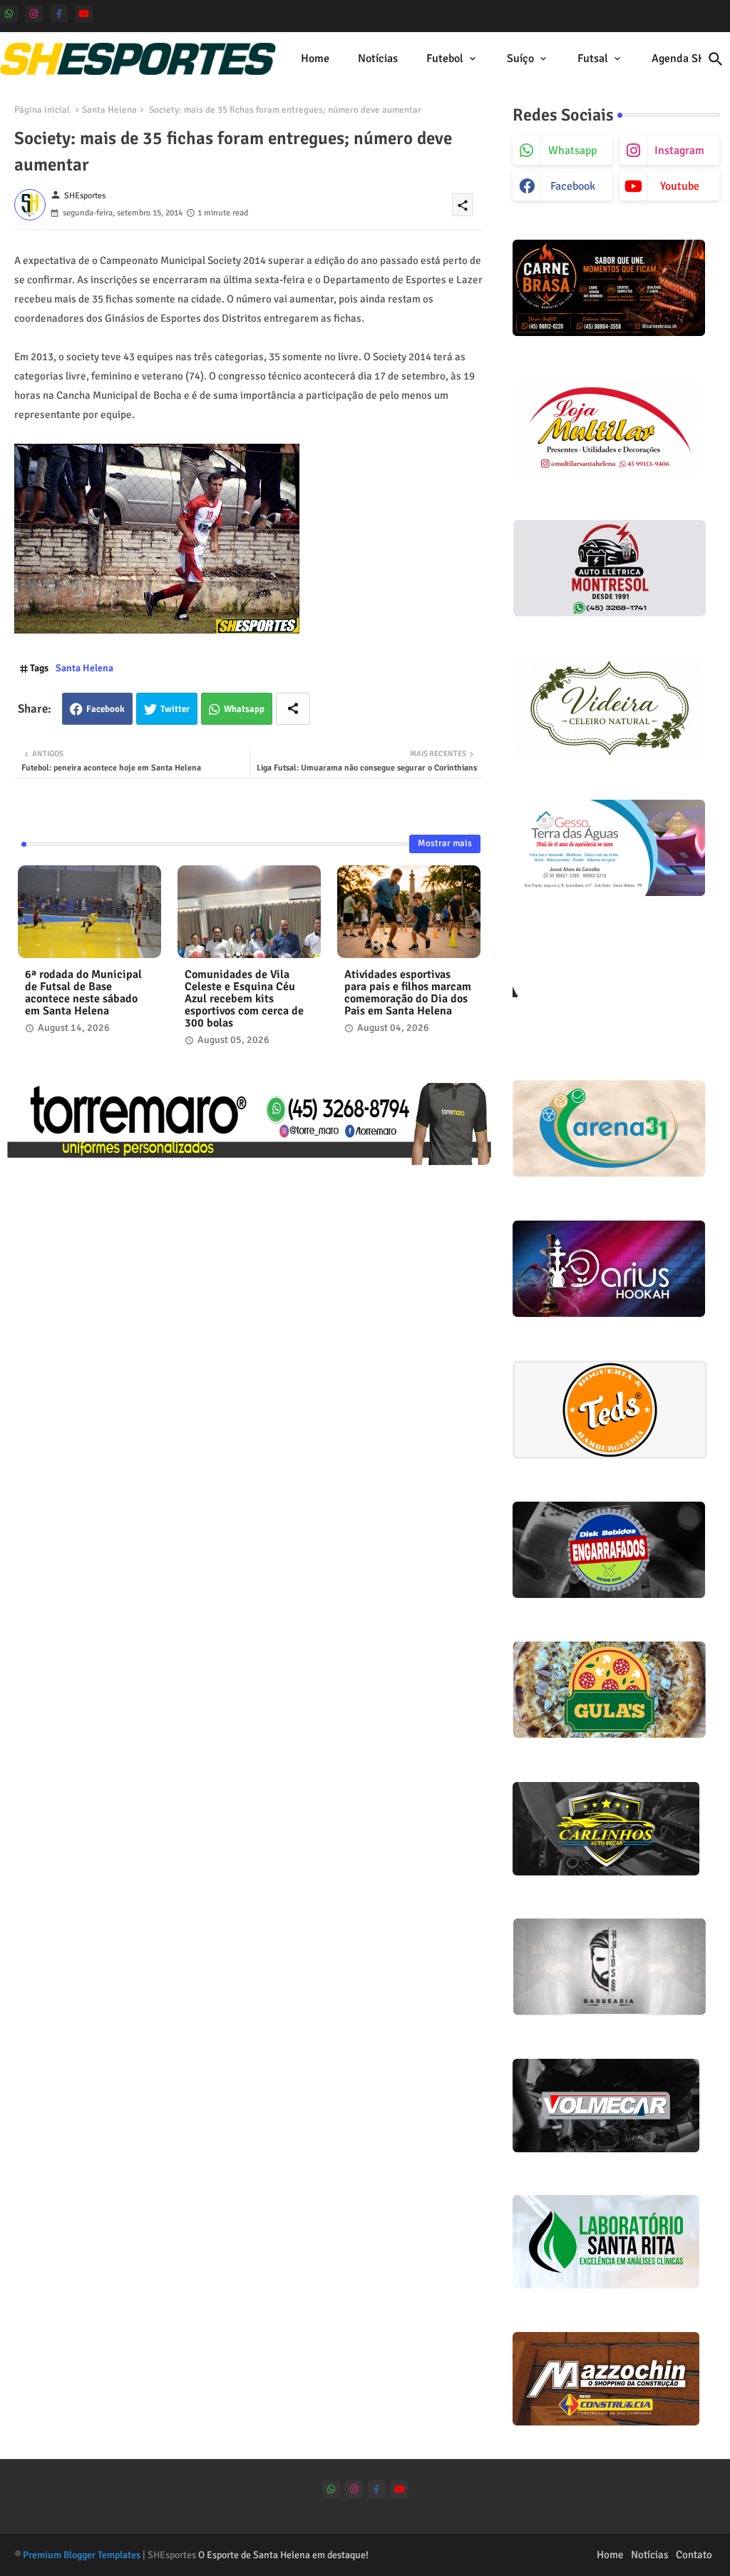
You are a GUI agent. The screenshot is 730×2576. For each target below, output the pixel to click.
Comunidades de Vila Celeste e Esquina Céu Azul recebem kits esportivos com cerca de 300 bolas (244, 999)
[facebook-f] (59, 14)
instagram (679, 151)
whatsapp (572, 151)
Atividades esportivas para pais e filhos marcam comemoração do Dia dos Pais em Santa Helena (408, 993)
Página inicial (42, 110)
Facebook (106, 709)
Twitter (175, 709)
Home (315, 58)
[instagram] (34, 14)
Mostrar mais (445, 843)
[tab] (315, 59)
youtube (680, 186)
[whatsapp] (9, 14)
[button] (716, 59)
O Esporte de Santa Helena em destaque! (283, 2555)
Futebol (445, 58)
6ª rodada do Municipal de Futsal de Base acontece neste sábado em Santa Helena (83, 993)
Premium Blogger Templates (82, 2555)
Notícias (378, 58)
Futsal (593, 58)
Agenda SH (679, 58)
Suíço (520, 58)
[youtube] (84, 14)
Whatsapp (244, 709)
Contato (694, 2555)
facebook (573, 186)
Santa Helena (109, 110)
